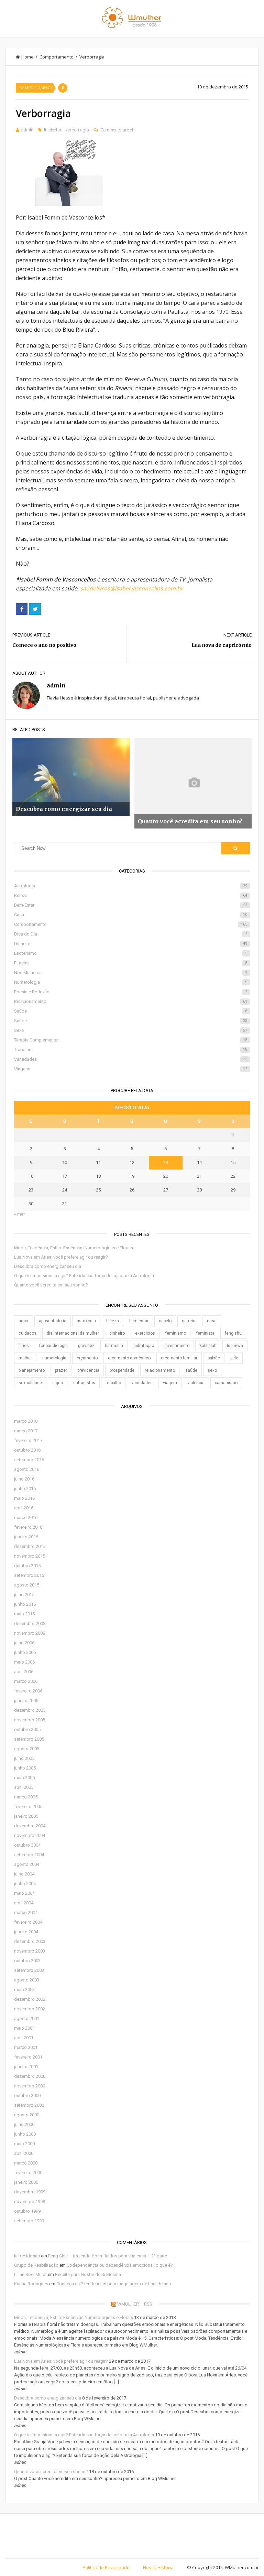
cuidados (27, 1333)
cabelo (165, 1321)
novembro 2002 (30, 2009)
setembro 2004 (29, 1855)
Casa (130, 915)
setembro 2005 (29, 1739)
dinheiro (117, 1333)
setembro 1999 (29, 2221)
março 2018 (26, 1421)
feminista (205, 1333)
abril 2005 (24, 1787)
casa (212, 1321)
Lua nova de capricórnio (222, 645)
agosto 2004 (27, 1864)
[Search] (235, 848)
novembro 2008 (30, 1633)
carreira (189, 1321)
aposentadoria (53, 1321)
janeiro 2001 (26, 2067)
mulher (25, 1358)
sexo (212, 1370)
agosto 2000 (27, 2115)
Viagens (130, 1069)
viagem (170, 1383)
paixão (214, 1358)
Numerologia (130, 982)
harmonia (114, 1346)
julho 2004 (24, 1874)
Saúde (130, 1011)
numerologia (54, 1358)
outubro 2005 (27, 1729)
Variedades (130, 1059)
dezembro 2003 (30, 1941)
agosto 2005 (27, 1749)
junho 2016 (25, 1489)
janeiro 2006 (26, 1701)
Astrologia (130, 886)
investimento (177, 1346)
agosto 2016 (27, 1469)
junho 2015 (25, 1604)
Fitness (130, 963)
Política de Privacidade (106, 2567)
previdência (88, 1370)
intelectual (54, 130)
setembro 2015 (29, 1575)
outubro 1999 (27, 2211)
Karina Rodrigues (31, 2284)
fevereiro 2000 (28, 2173)
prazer (61, 1370)
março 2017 (26, 1431)
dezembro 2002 (30, 1999)
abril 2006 (24, 1672)
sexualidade (30, 1383)
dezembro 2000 (30, 2076)
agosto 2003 (27, 1980)
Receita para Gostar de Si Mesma (88, 2274)
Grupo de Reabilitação (36, 2265)
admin (27, 130)
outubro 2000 (27, 2096)
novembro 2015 (30, 1556)
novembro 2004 (30, 1835)
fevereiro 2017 (28, 1440)
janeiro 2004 (26, 1932)
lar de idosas (27, 2256)
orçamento (87, 1358)
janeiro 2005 (26, 1816)
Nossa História (158, 2567)
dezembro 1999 (30, 2192)
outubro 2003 (27, 1961)
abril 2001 (24, 2038)
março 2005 (26, 1797)
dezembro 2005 (30, 1710)
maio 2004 (24, 1893)
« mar (19, 1214)
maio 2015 (24, 1614)
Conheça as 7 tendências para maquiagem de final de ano (114, 2284)
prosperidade (122, 1370)
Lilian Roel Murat (30, 2274)
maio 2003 (24, 1990)
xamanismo (226, 1383)
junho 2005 (25, 1768)
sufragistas (84, 1383)
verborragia (77, 130)
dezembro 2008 (30, 1623)
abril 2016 (24, 1508)
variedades (142, 1383)
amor (24, 1321)
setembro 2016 (29, 1460)
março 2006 (26, 1681)
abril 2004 (24, 1903)
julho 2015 (24, 1595)
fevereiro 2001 (28, 2057)
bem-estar (139, 1321)
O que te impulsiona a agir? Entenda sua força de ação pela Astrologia (84, 1276)
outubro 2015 (27, 1566)
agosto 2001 (27, 2018)
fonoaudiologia (53, 1346)
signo (58, 1383)
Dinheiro (130, 944)
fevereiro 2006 (28, 1691)
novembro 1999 (30, 2201)
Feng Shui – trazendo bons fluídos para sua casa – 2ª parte (108, 2256)
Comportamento (57, 57)
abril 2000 (24, 2153)
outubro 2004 (27, 1845)
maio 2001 (24, 2028)
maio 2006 (24, 1662)
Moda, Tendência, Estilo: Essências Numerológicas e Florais (74, 1248)
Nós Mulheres (130, 972)
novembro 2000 (30, 2086)
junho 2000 (25, 2134)
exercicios (145, 1333)
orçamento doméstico (129, 1358)
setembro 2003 (29, 1970)
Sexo (130, 1030)
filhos (24, 1346)
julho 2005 (24, 1758)
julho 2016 (24, 1479)
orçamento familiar (179, 1358)
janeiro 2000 (26, 2182)
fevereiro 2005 (28, 1807)
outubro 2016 (27, 1450)
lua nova (235, 1346)
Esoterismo (130, 953)
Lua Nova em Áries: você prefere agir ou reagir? (61, 1257)
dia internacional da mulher (73, 1333)
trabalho (113, 1383)
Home (27, 57)
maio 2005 (24, 1778)
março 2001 (26, 2047)
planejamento (32, 1370)
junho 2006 (25, 1652)
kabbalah (208, 1346)
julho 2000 (24, 2124)
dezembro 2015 (30, 1546)
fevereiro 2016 (28, 1527)
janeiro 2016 (26, 1537)
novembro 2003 (30, 1951)
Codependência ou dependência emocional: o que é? (120, 2265)
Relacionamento (130, 1001)
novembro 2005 (30, 1720)
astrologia (86, 1321)
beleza (113, 1321)
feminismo (176, 1333)
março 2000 (26, 2163)
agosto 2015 (27, 1585)
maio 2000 (24, 2144)
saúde (191, 1370)
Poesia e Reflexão (130, 992)
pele (234, 1358)
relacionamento (160, 1370)
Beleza (130, 895)
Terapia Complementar (130, 1040)
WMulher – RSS (135, 2304)
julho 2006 (24, 1643)
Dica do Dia (130, 934)
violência (196, 1383)
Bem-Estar (130, 905)
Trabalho (130, 1050)
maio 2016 (24, 1498)
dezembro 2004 (30, 1826)
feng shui (234, 1333)
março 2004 (26, 1912)
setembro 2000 (29, 2105)
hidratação (144, 1346)
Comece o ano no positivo (44, 645)
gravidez (86, 1346)
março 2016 (26, 1517)
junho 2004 (25, 1884)
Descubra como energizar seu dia (48, 1266)
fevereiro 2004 (28, 1922)
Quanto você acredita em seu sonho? (51, 1285)
